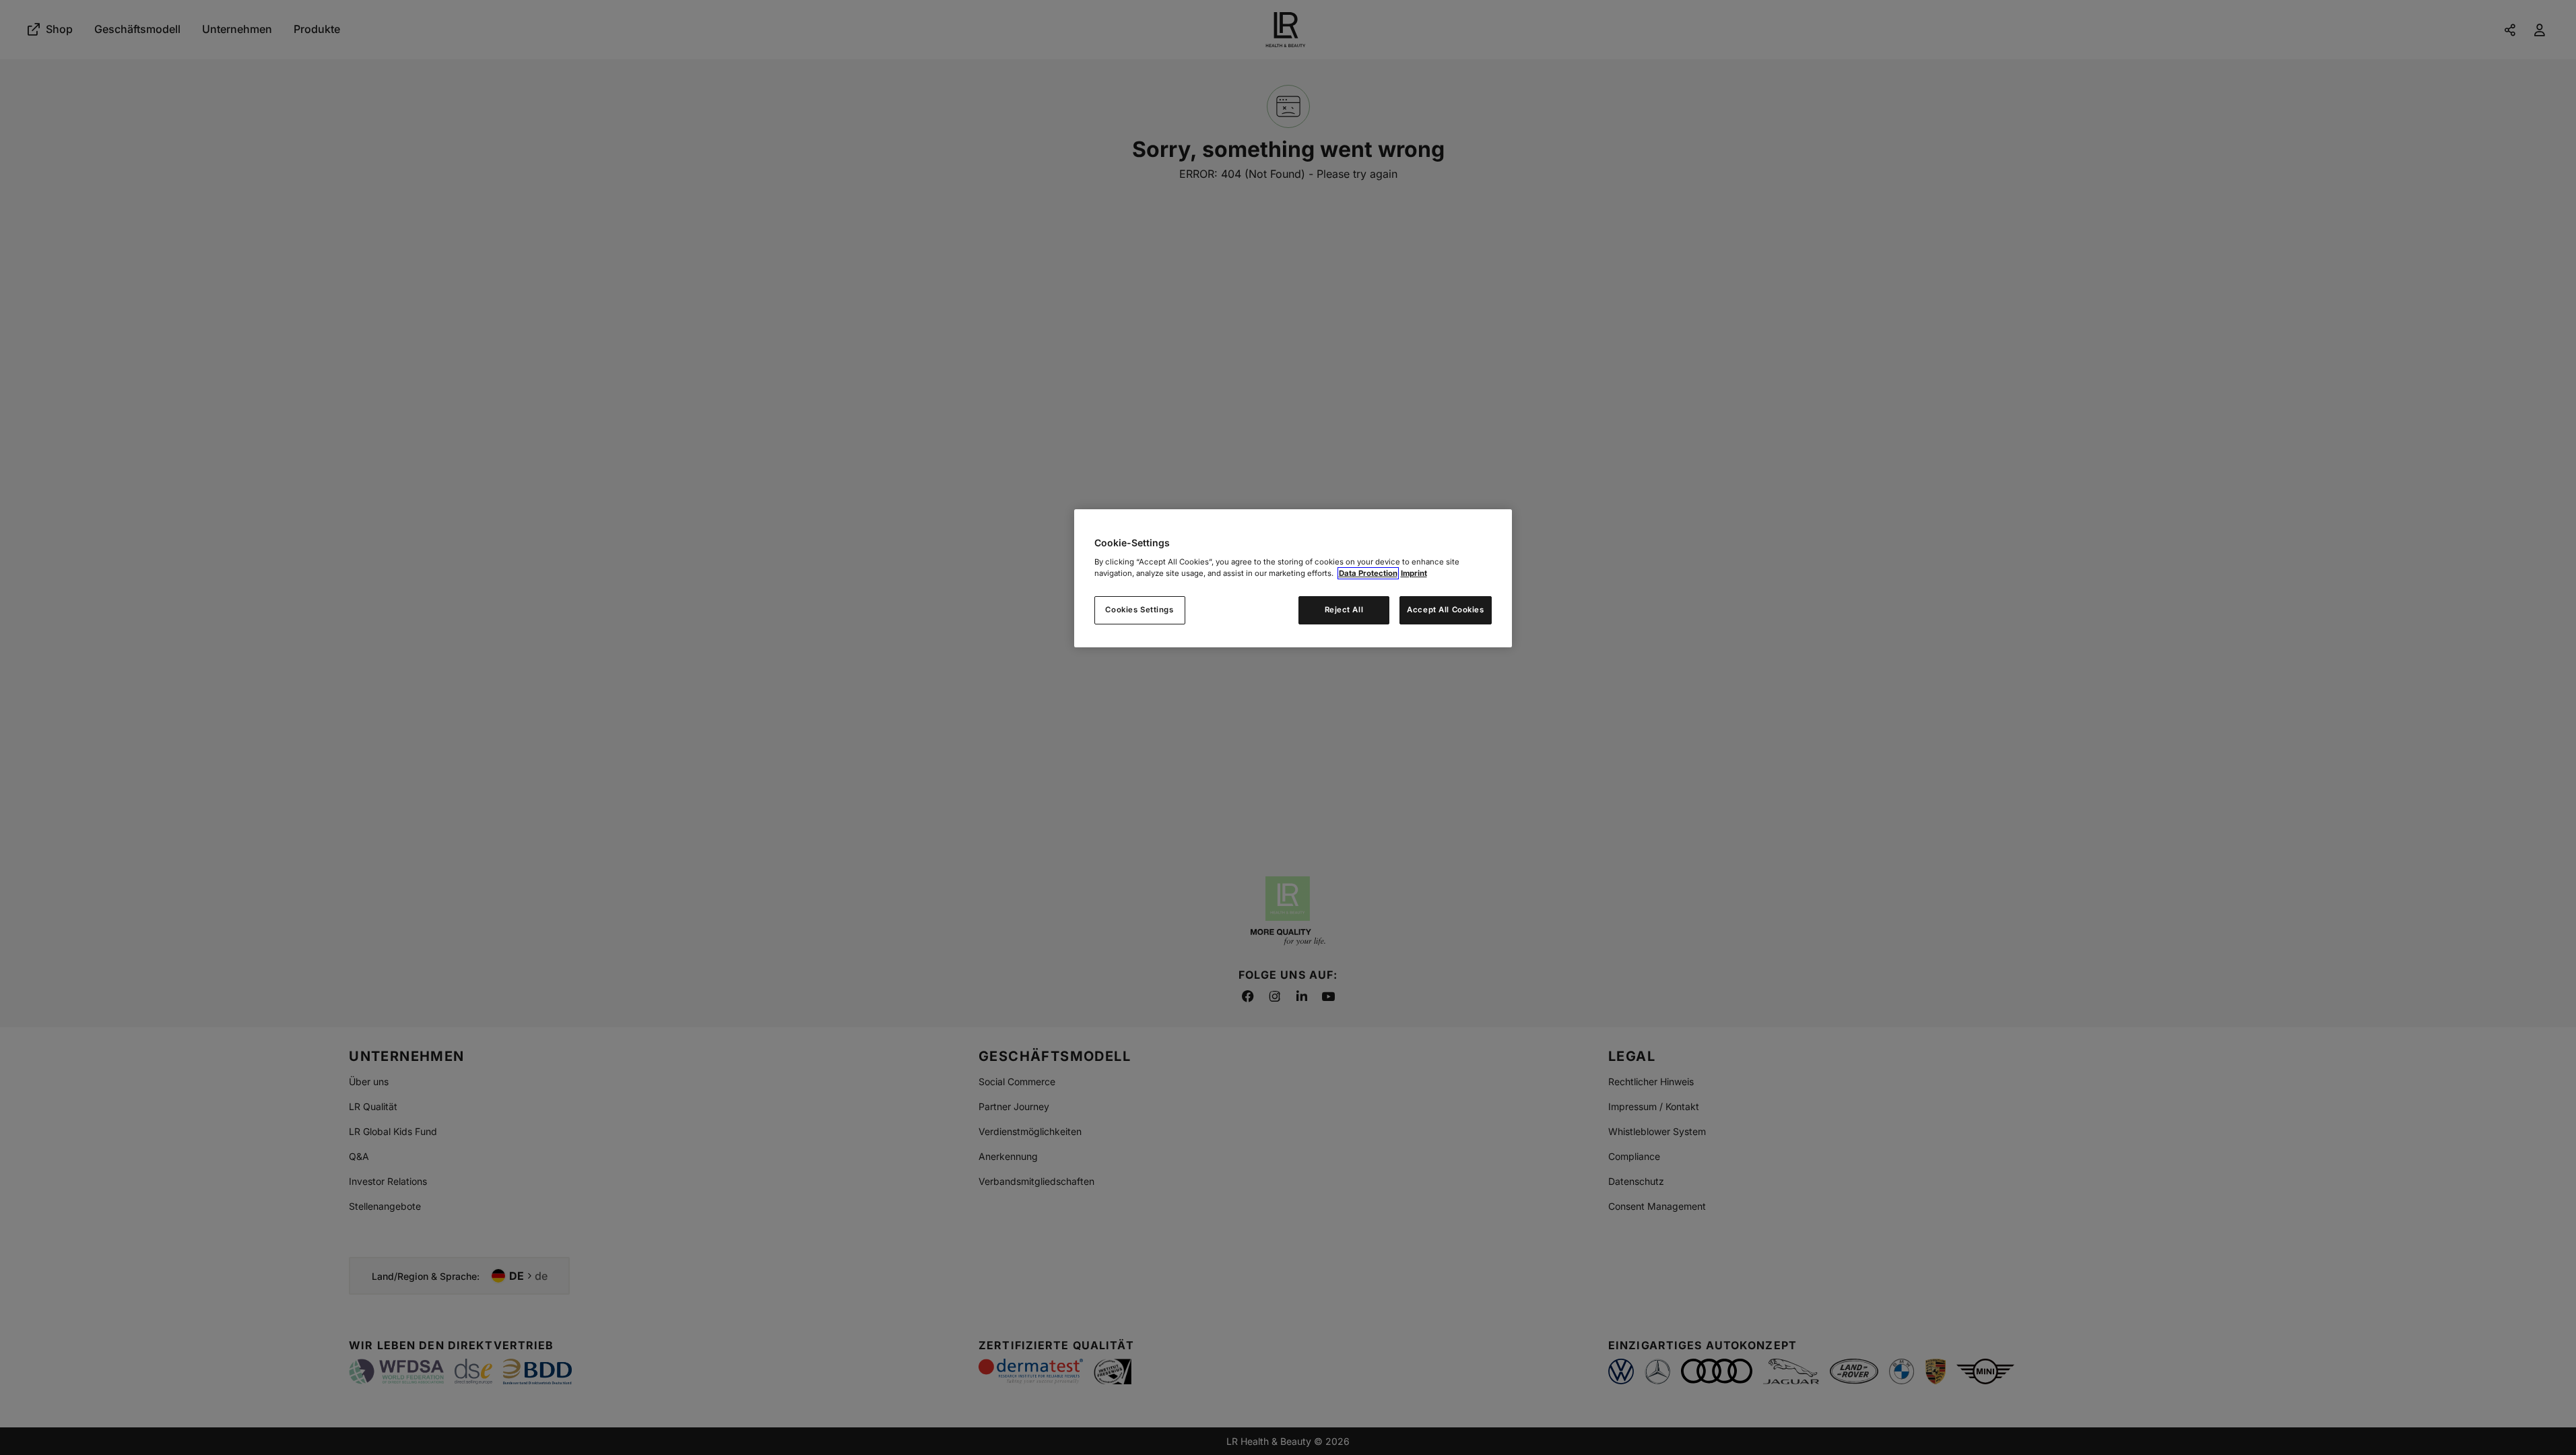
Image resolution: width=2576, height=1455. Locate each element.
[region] (1293, 578)
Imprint (1414, 573)
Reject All (1344, 610)
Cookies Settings (1139, 610)
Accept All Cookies (1445, 610)
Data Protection (1368, 573)
